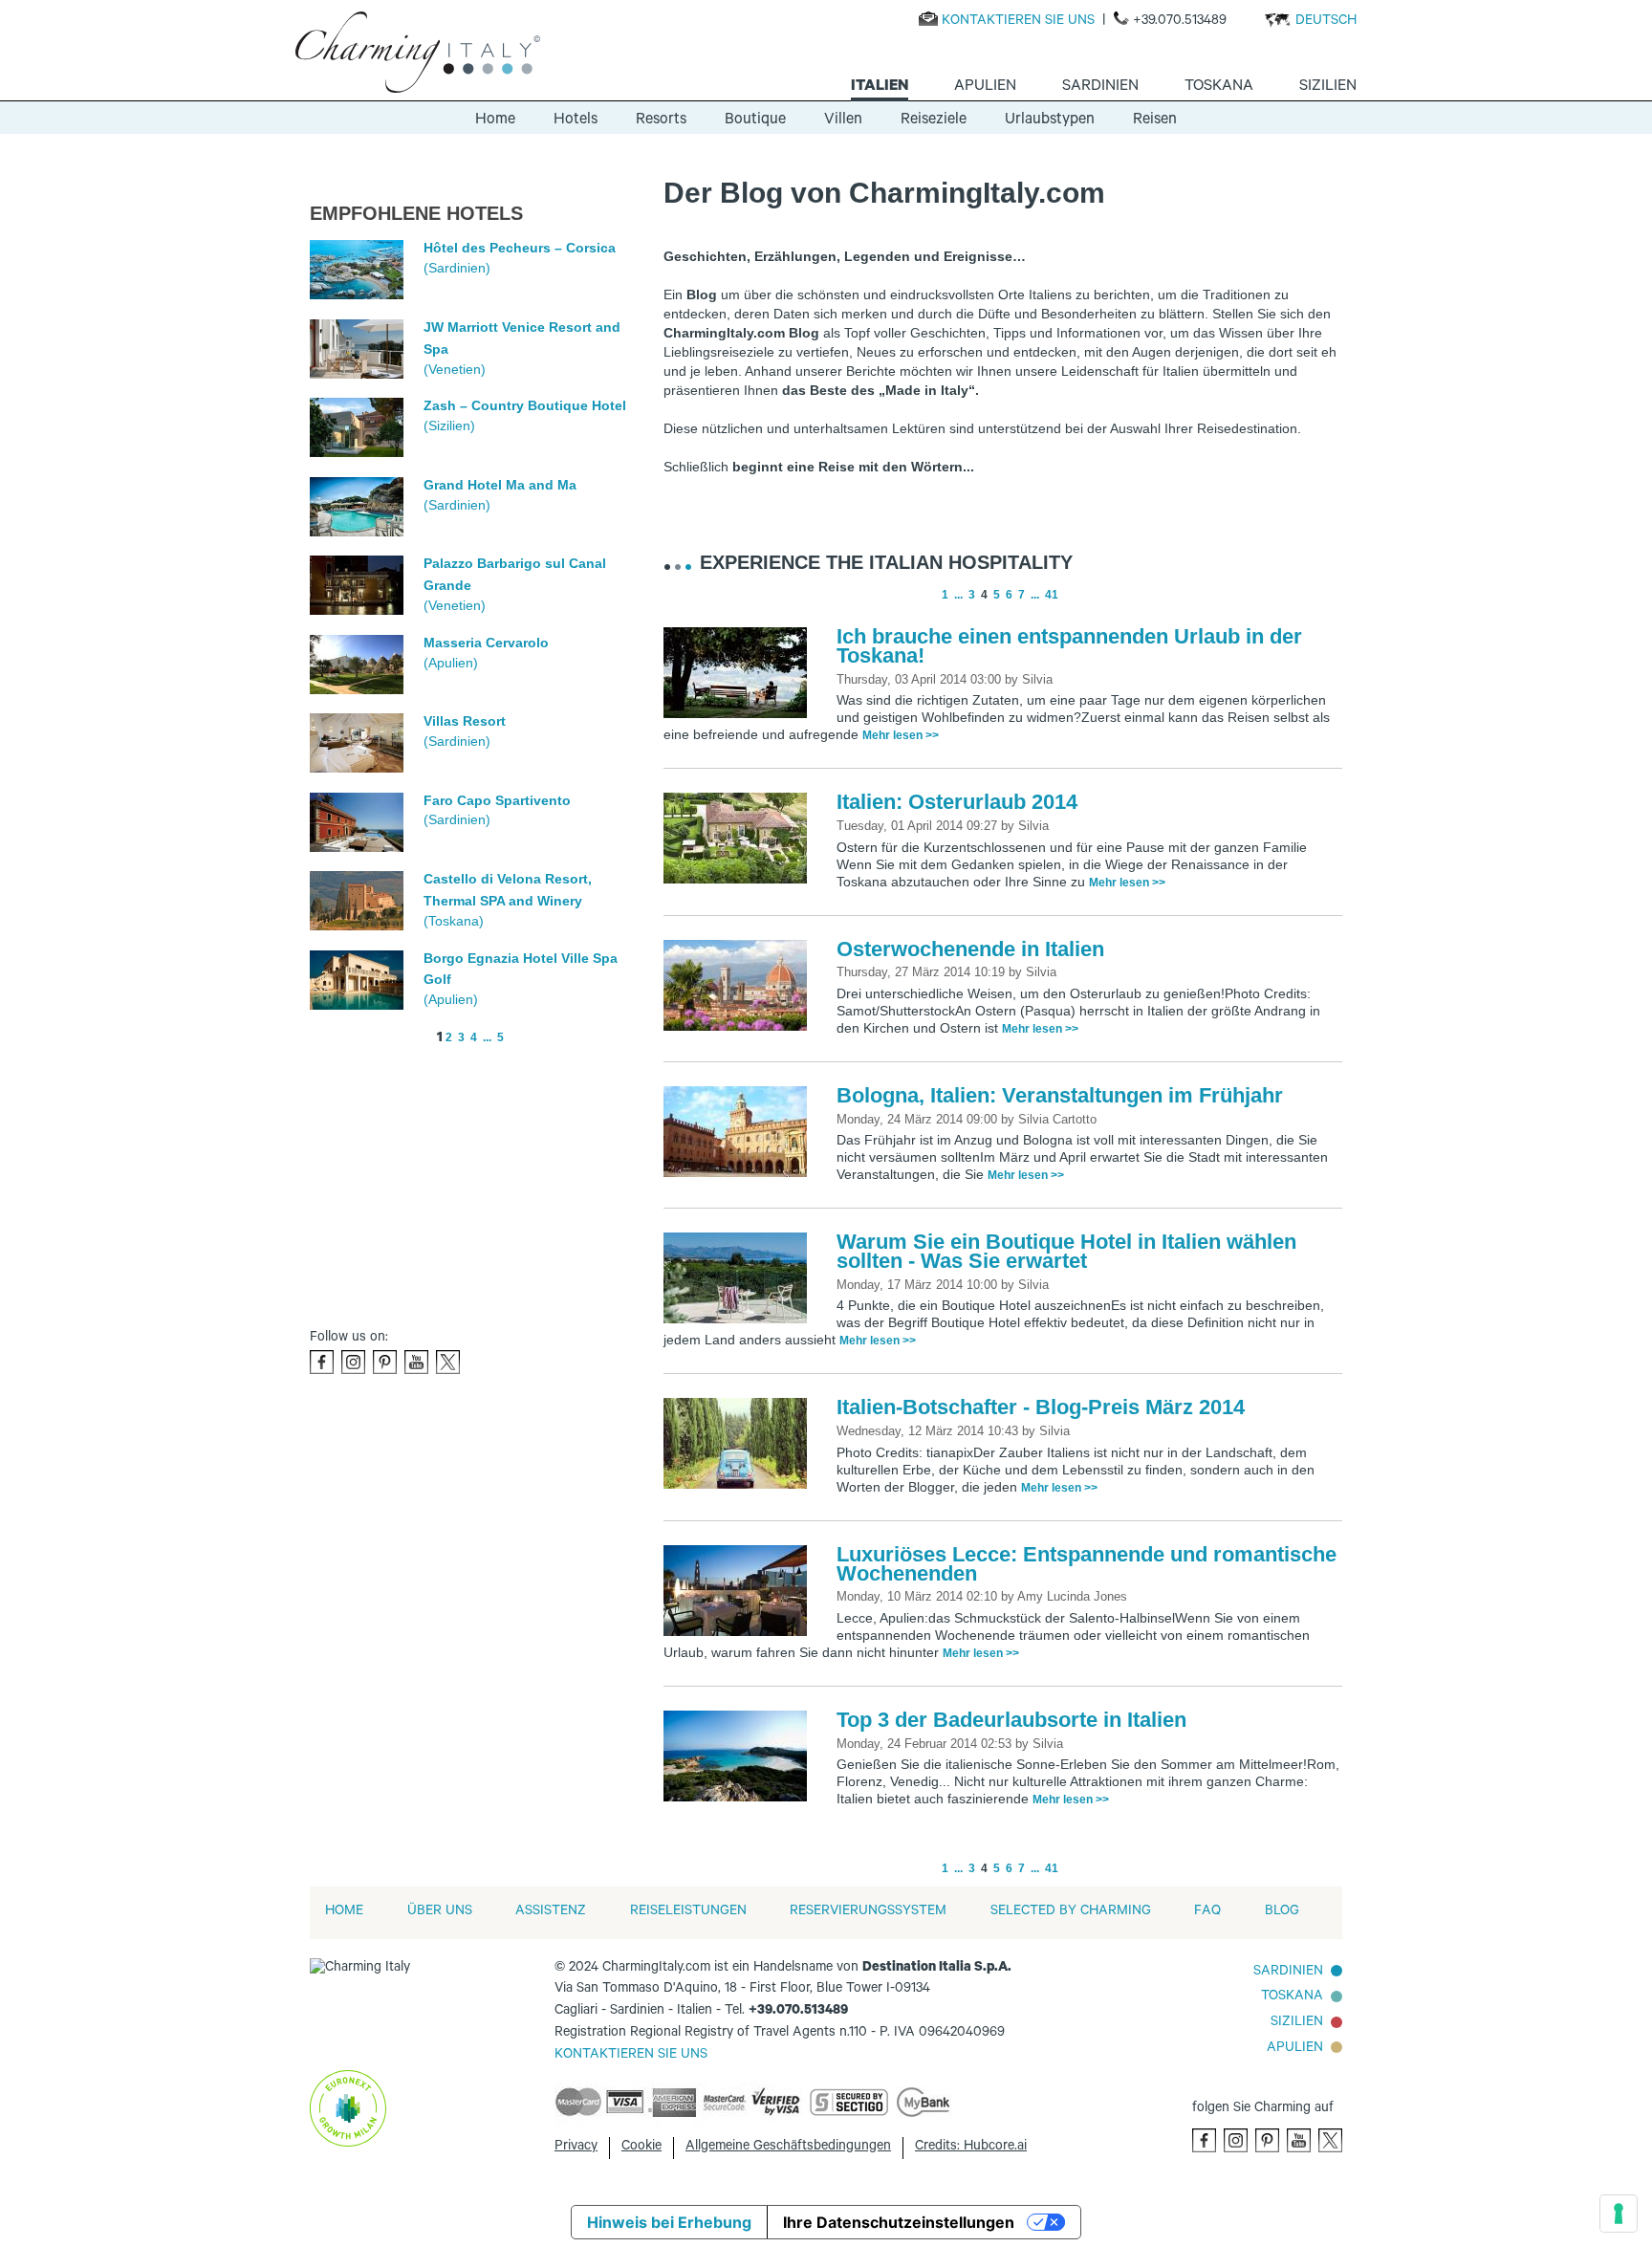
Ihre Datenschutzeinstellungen (899, 2222)
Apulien (1295, 2049)
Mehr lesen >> (901, 735)
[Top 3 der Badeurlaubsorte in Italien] (740, 1757)
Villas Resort (465, 721)
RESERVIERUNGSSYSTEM (868, 1912)
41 (1052, 595)
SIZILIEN (1297, 2023)
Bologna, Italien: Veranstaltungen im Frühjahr (1060, 1095)
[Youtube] (416, 1362)
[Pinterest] (385, 1362)
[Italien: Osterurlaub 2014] (740, 840)
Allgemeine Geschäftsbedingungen (788, 2148)
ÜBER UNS (440, 1912)
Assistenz (551, 1912)
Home (495, 120)
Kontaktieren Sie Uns (631, 2056)
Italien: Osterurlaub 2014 (957, 802)
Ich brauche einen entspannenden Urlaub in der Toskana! (1069, 646)
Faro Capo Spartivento (497, 800)
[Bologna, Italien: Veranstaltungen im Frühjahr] (740, 1133)
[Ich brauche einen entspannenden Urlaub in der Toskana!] (740, 674)
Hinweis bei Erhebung (669, 2222)
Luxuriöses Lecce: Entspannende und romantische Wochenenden (1087, 1564)
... (487, 1037)
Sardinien (1288, 1973)
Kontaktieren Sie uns (1018, 22)
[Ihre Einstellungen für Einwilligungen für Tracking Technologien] (1619, 2214)
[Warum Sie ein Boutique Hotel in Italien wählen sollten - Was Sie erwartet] (740, 1279)
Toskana (1292, 1997)
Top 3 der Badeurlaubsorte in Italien (1011, 1720)
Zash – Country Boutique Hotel (525, 405)
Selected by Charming (1071, 1912)
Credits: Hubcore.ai (971, 2148)
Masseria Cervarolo (486, 643)
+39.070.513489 (1180, 22)
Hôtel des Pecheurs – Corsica (520, 248)
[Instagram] (353, 1362)
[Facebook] (322, 1362)
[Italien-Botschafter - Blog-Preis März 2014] (740, 1445)
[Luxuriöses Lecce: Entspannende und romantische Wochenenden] (740, 1592)
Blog (1282, 1912)
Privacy (576, 2148)
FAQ (1207, 1912)
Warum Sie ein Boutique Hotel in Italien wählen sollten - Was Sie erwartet (1066, 1251)
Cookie (641, 2148)
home (344, 1912)
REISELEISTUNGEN (688, 1912)
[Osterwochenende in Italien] (740, 987)
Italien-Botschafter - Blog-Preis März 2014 (1041, 1407)
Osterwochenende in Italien (970, 949)
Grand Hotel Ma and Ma (500, 485)
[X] (448, 1362)
